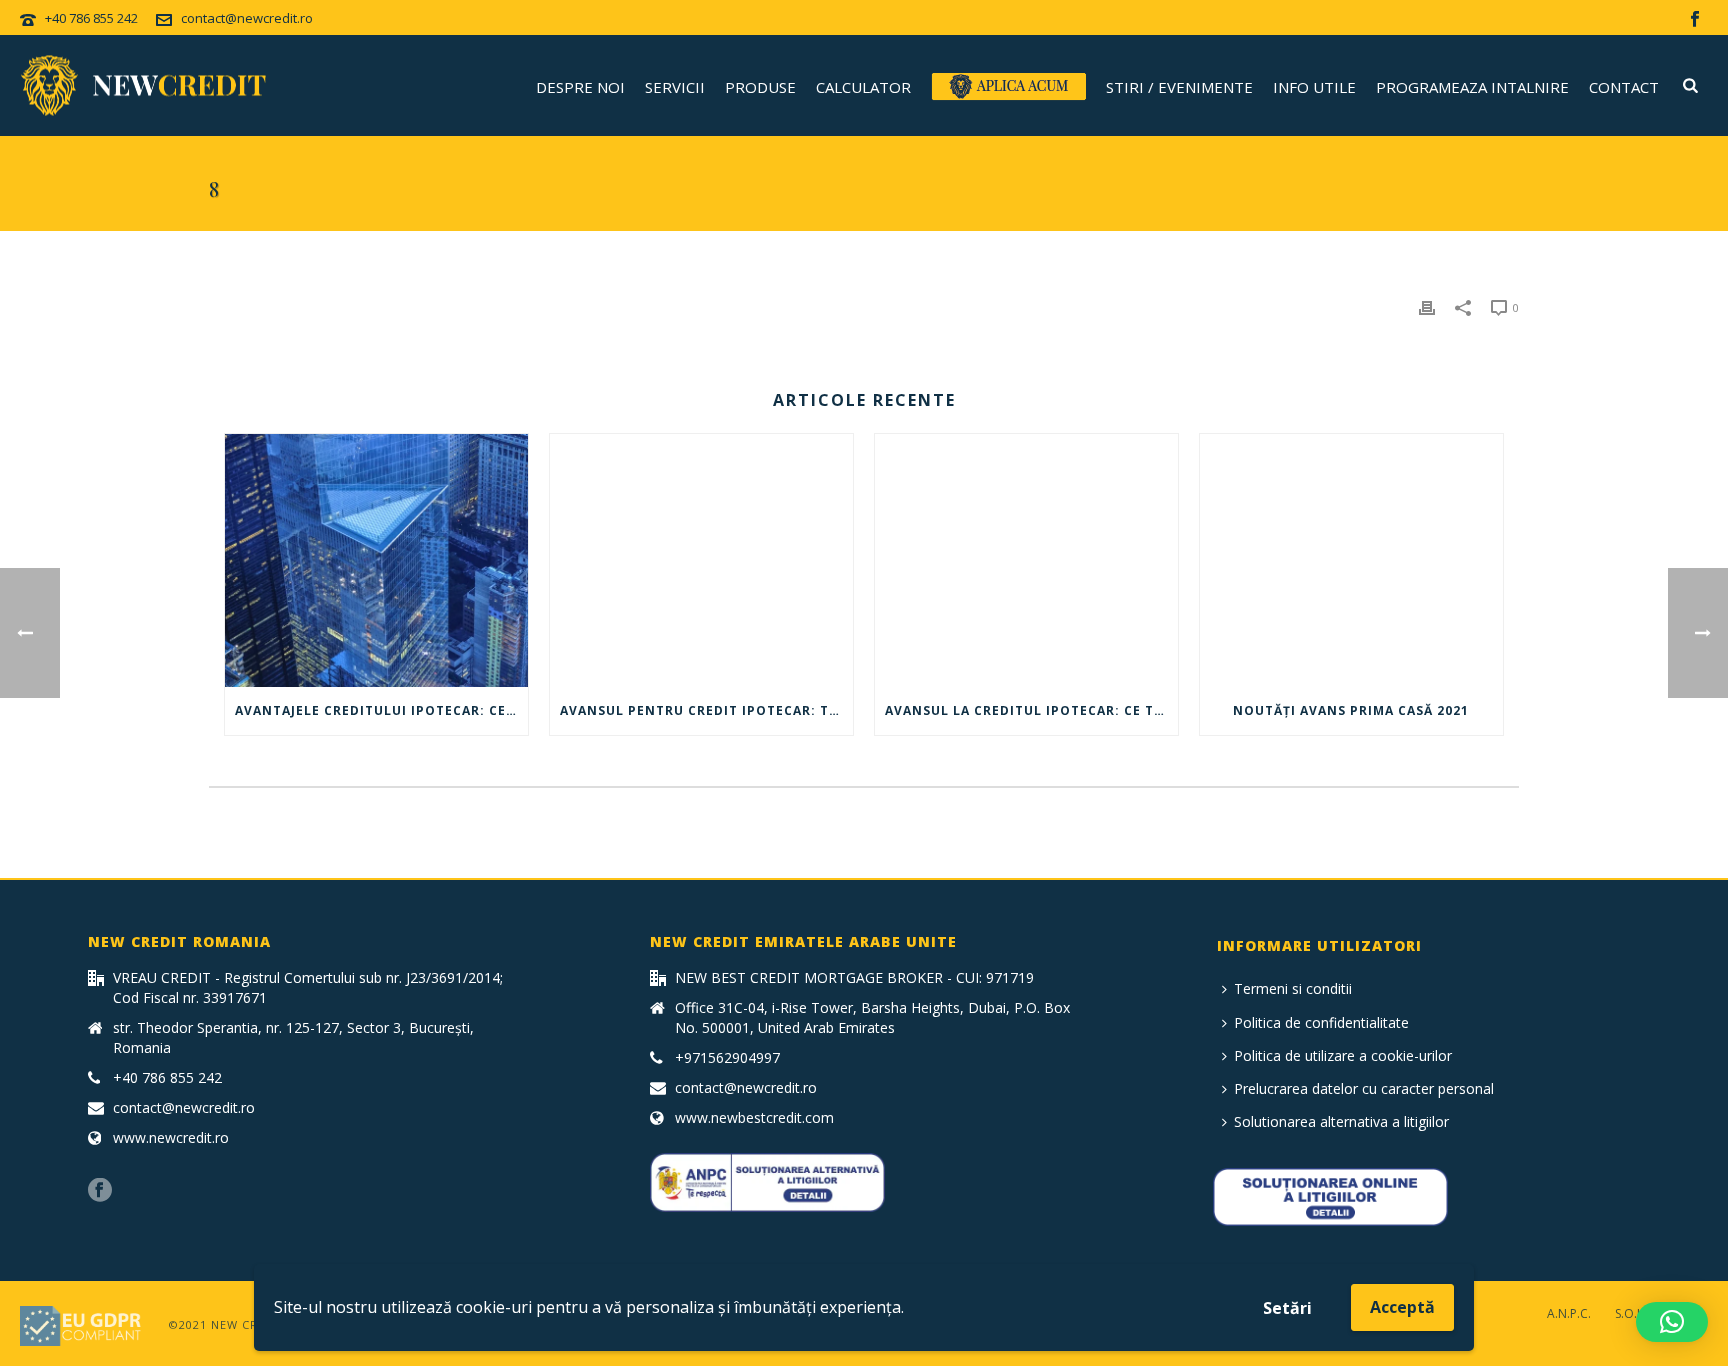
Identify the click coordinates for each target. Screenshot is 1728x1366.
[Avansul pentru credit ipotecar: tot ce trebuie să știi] (701, 561)
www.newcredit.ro (171, 1138)
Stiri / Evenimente (1179, 87)
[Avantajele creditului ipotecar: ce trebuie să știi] (376, 561)
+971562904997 (727, 1058)
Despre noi (580, 87)
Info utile (1314, 87)
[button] (1672, 1322)
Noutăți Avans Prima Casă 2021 (1351, 710)
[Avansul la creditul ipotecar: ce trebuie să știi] (1026, 561)
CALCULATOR (863, 87)
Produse (760, 87)
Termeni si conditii (1293, 988)
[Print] (1427, 306)
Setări (1287, 1308)
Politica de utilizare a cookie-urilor (1343, 1055)
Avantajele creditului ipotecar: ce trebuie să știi (381, 710)
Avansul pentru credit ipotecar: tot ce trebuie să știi (706, 710)
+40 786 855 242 (91, 18)
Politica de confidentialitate (1321, 1022)
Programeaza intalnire (1472, 87)
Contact (1624, 87)
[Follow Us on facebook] (100, 1191)
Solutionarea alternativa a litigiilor (1341, 1121)
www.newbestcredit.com (754, 1118)
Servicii (675, 87)
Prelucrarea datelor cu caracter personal (1364, 1088)
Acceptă (1402, 1307)
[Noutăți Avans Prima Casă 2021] (1351, 561)
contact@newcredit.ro (247, 18)
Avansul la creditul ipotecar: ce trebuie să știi (1031, 710)
